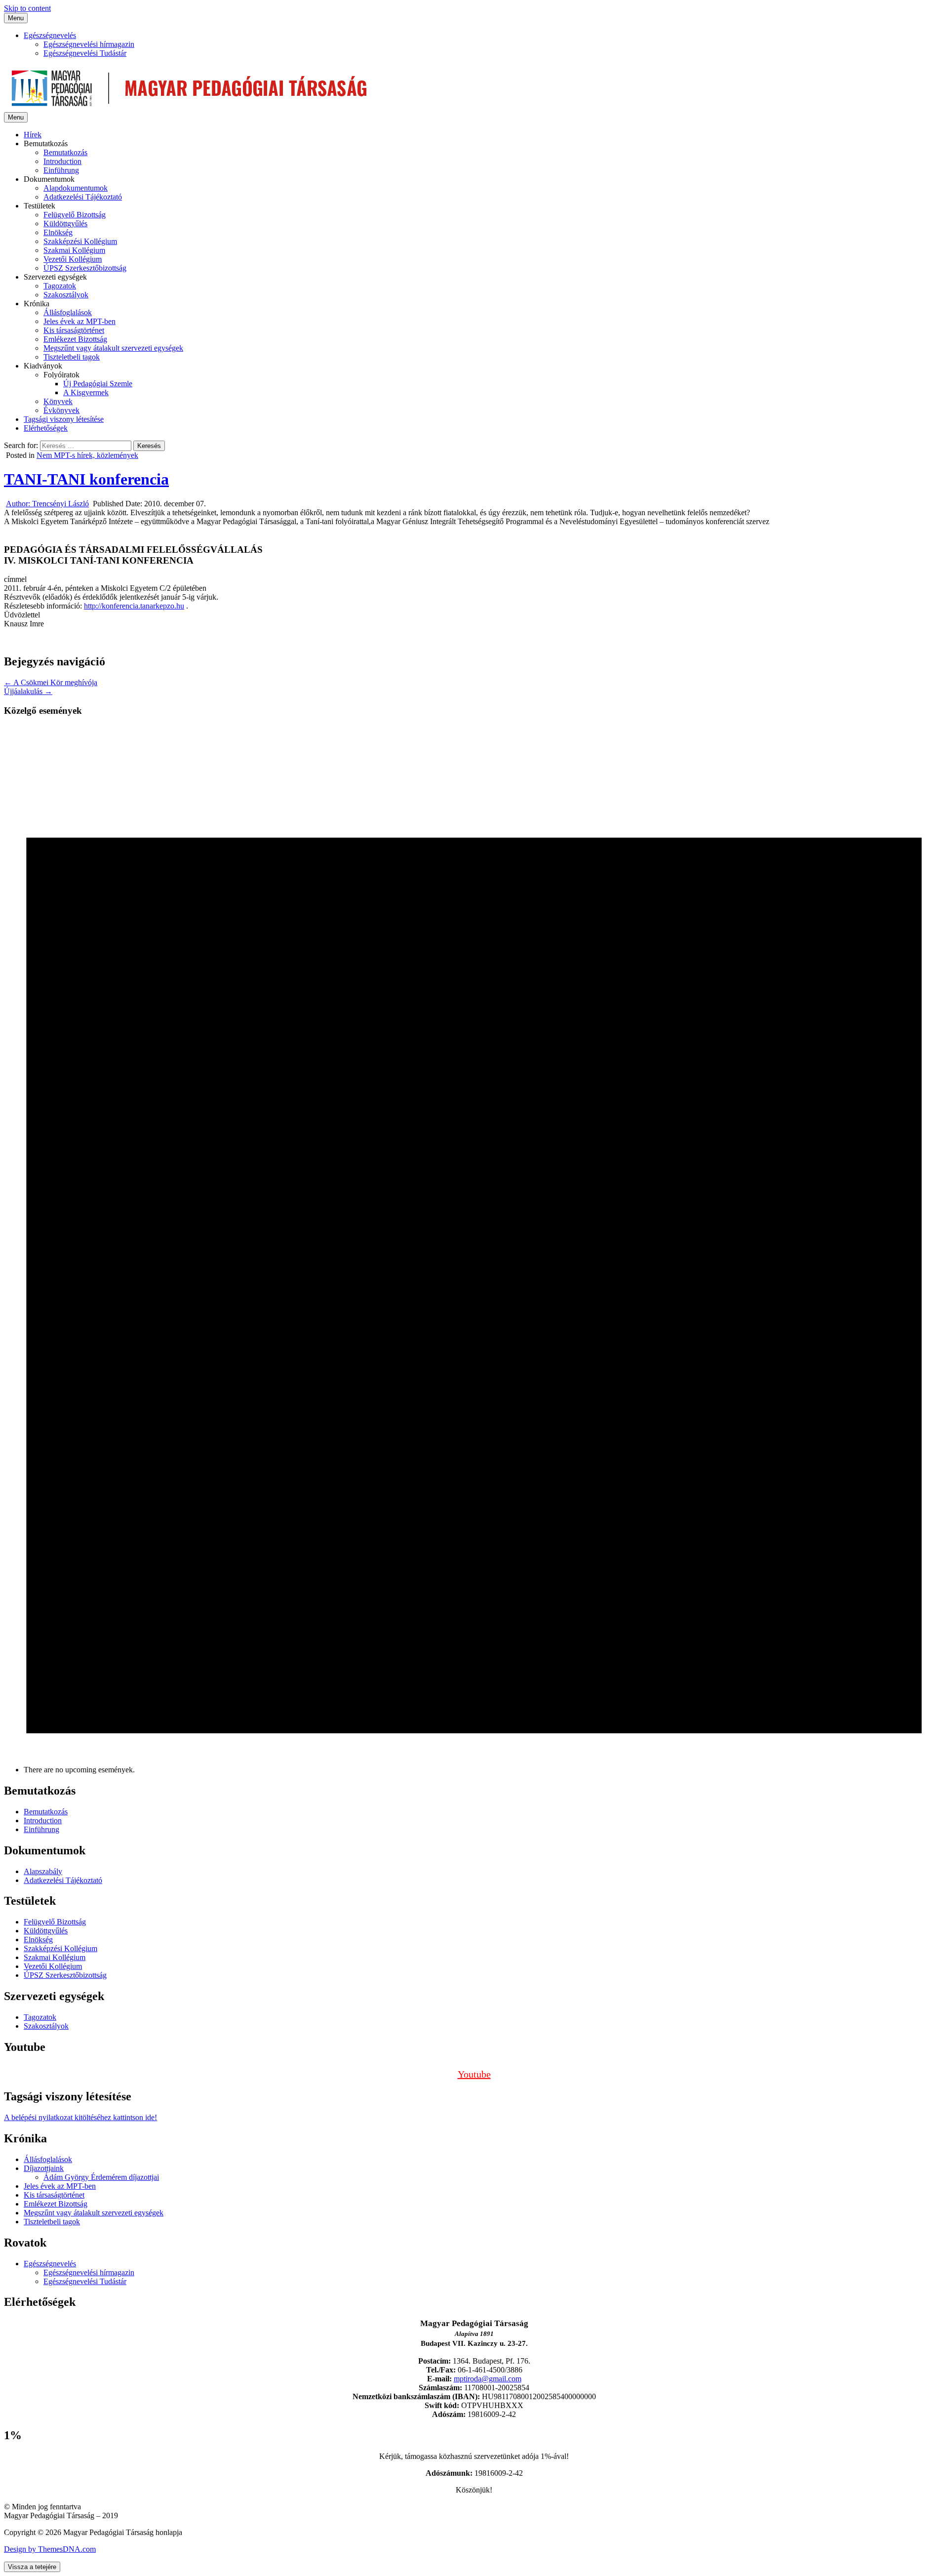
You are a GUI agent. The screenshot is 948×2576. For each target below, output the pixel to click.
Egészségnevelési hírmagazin (89, 44)
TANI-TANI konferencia (86, 479)
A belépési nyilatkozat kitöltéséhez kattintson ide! (80, 2117)
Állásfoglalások (68, 312)
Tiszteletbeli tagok (72, 357)
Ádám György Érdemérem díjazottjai (101, 2177)
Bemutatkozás (65, 152)
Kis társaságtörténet (74, 330)
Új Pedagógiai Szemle (98, 384)
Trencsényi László (47, 504)
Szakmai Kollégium (74, 250)
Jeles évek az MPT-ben (79, 321)
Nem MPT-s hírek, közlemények (87, 455)
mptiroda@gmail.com (488, 2379)
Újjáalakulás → (28, 691)
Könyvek (58, 401)
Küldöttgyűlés (65, 224)
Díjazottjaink (44, 2168)
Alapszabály (43, 1871)
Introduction (62, 161)
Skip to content (27, 8)
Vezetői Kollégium (73, 259)
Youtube (474, 2074)
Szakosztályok (66, 295)
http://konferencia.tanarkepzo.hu (134, 606)
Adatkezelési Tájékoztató (83, 197)
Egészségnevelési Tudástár (85, 53)
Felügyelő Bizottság (75, 215)
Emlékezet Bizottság (75, 339)
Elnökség (58, 232)
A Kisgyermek (86, 392)
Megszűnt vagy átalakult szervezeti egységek (113, 348)
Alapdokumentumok (76, 188)
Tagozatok (60, 286)
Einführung (61, 170)
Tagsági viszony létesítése (64, 419)
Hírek (33, 135)
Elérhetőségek (46, 428)
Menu (16, 18)
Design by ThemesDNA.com (50, 2549)
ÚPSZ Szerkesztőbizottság (85, 268)
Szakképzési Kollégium (80, 241)
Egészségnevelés (50, 35)
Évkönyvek (61, 410)
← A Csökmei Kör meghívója (51, 682)
